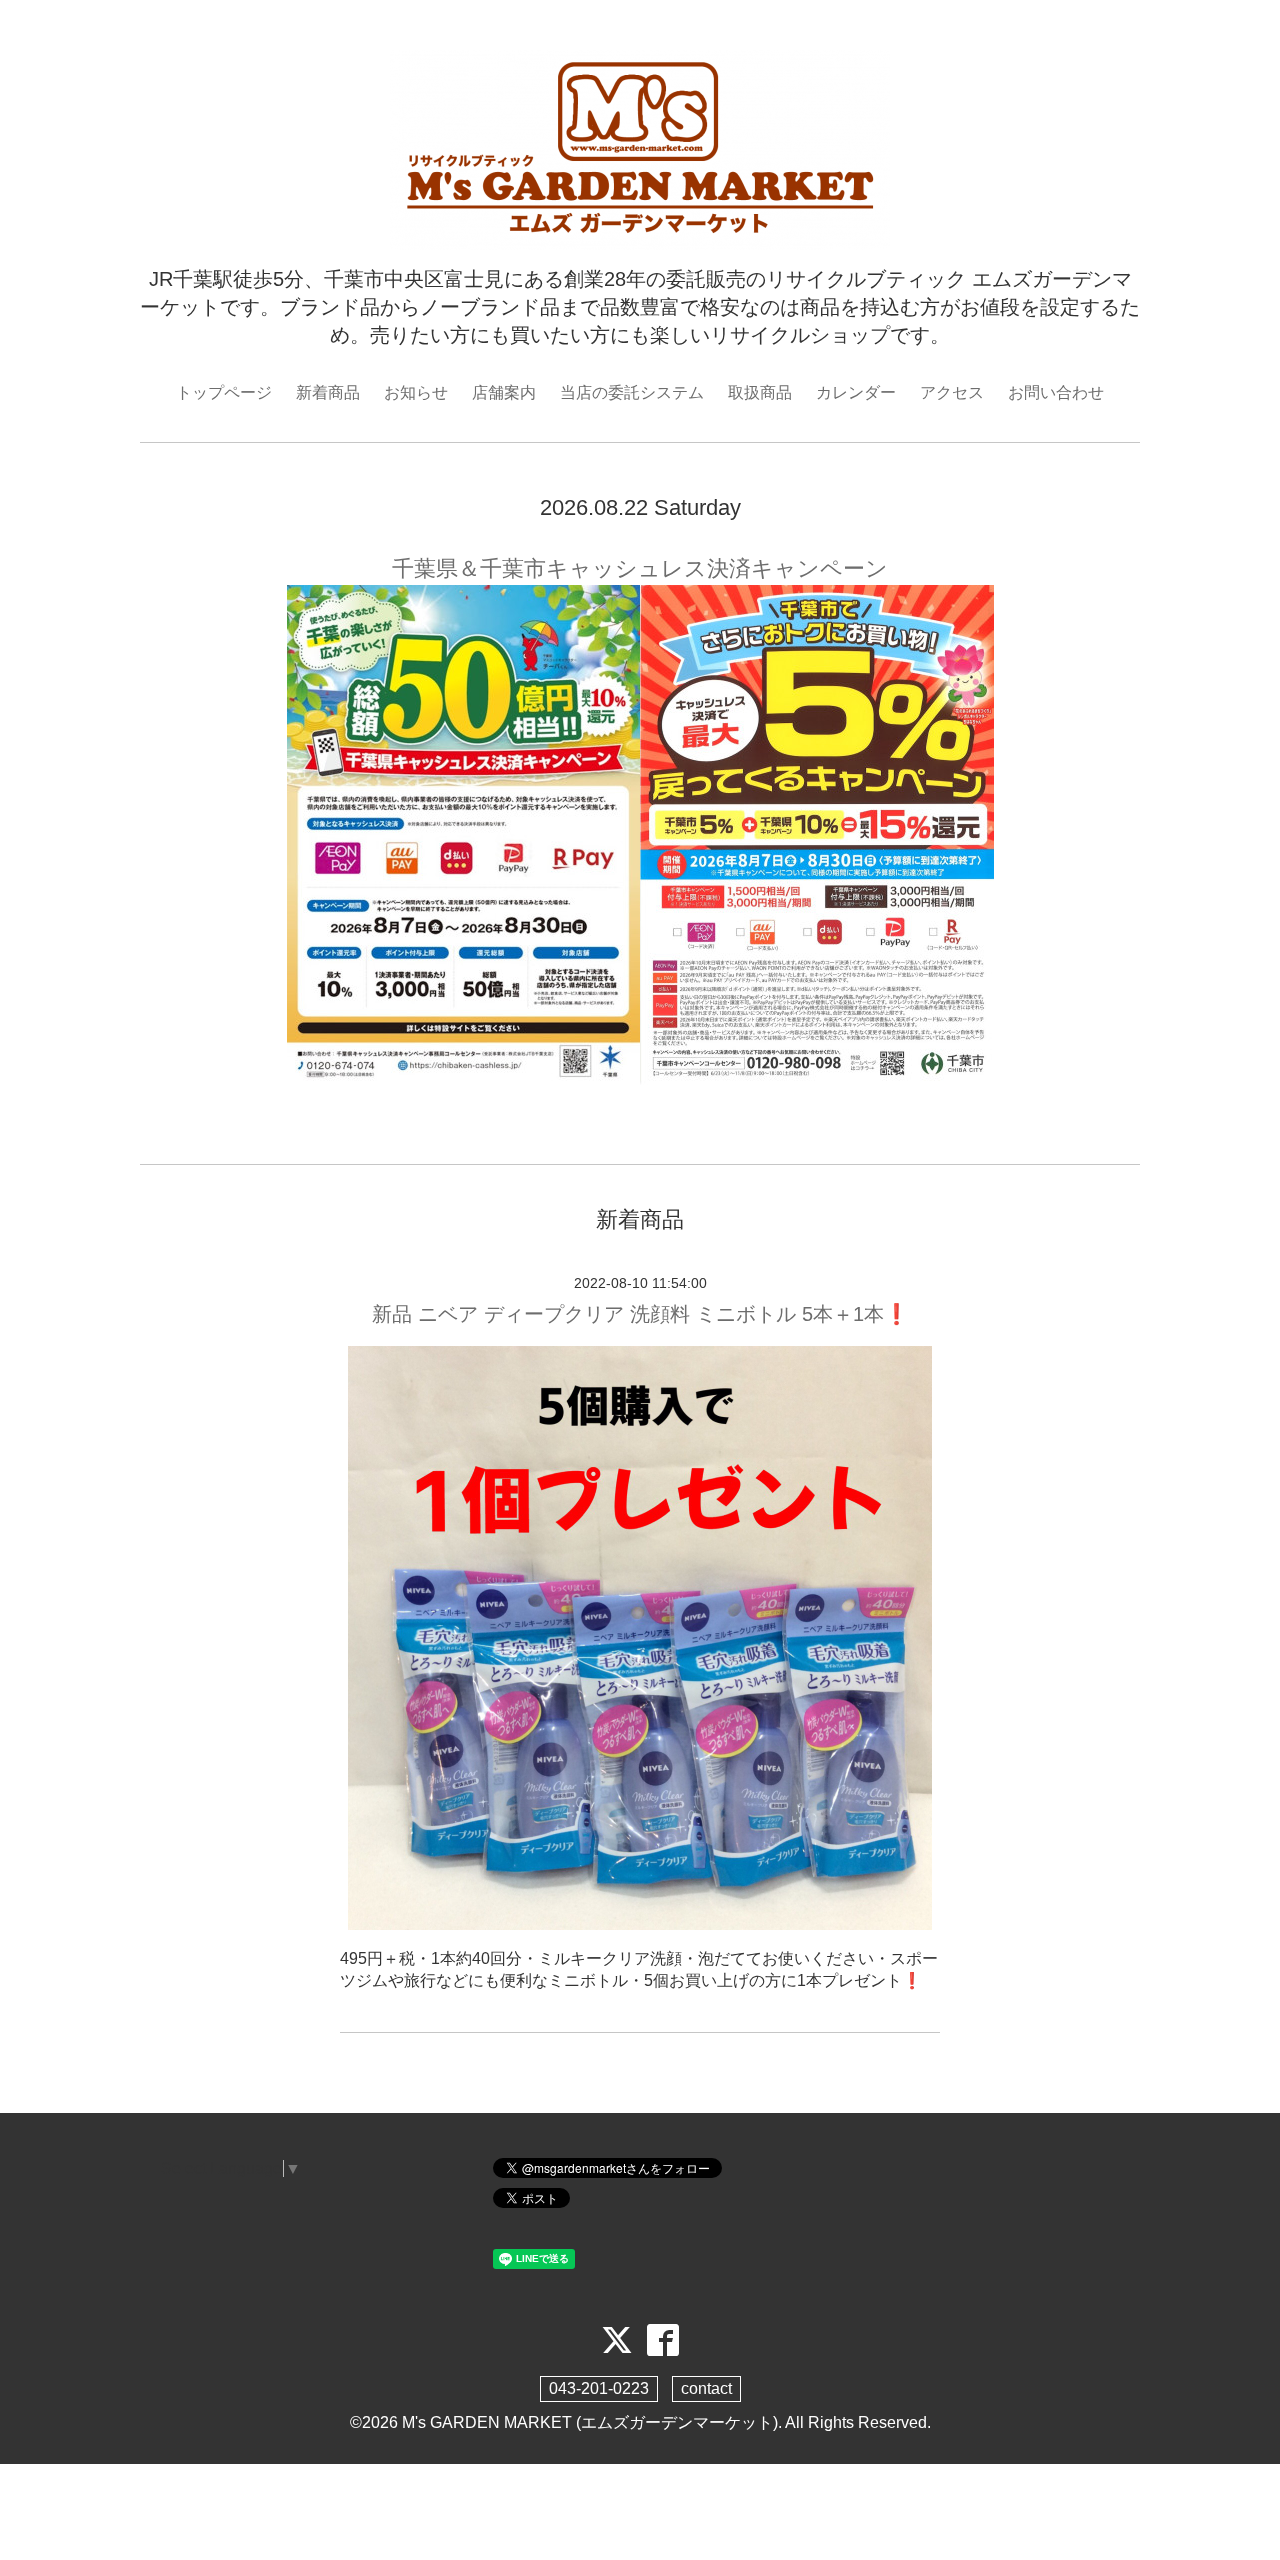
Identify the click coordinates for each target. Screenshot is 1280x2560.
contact (706, 2388)
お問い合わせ (1056, 392)
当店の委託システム (632, 392)
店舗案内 (504, 392)
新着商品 (328, 392)
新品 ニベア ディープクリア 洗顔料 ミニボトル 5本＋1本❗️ (640, 1314)
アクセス (952, 392)
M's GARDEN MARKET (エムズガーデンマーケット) (590, 2422)
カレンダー (856, 392)
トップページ (224, 392)
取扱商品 (760, 392)
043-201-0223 (599, 2388)
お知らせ (416, 392)
